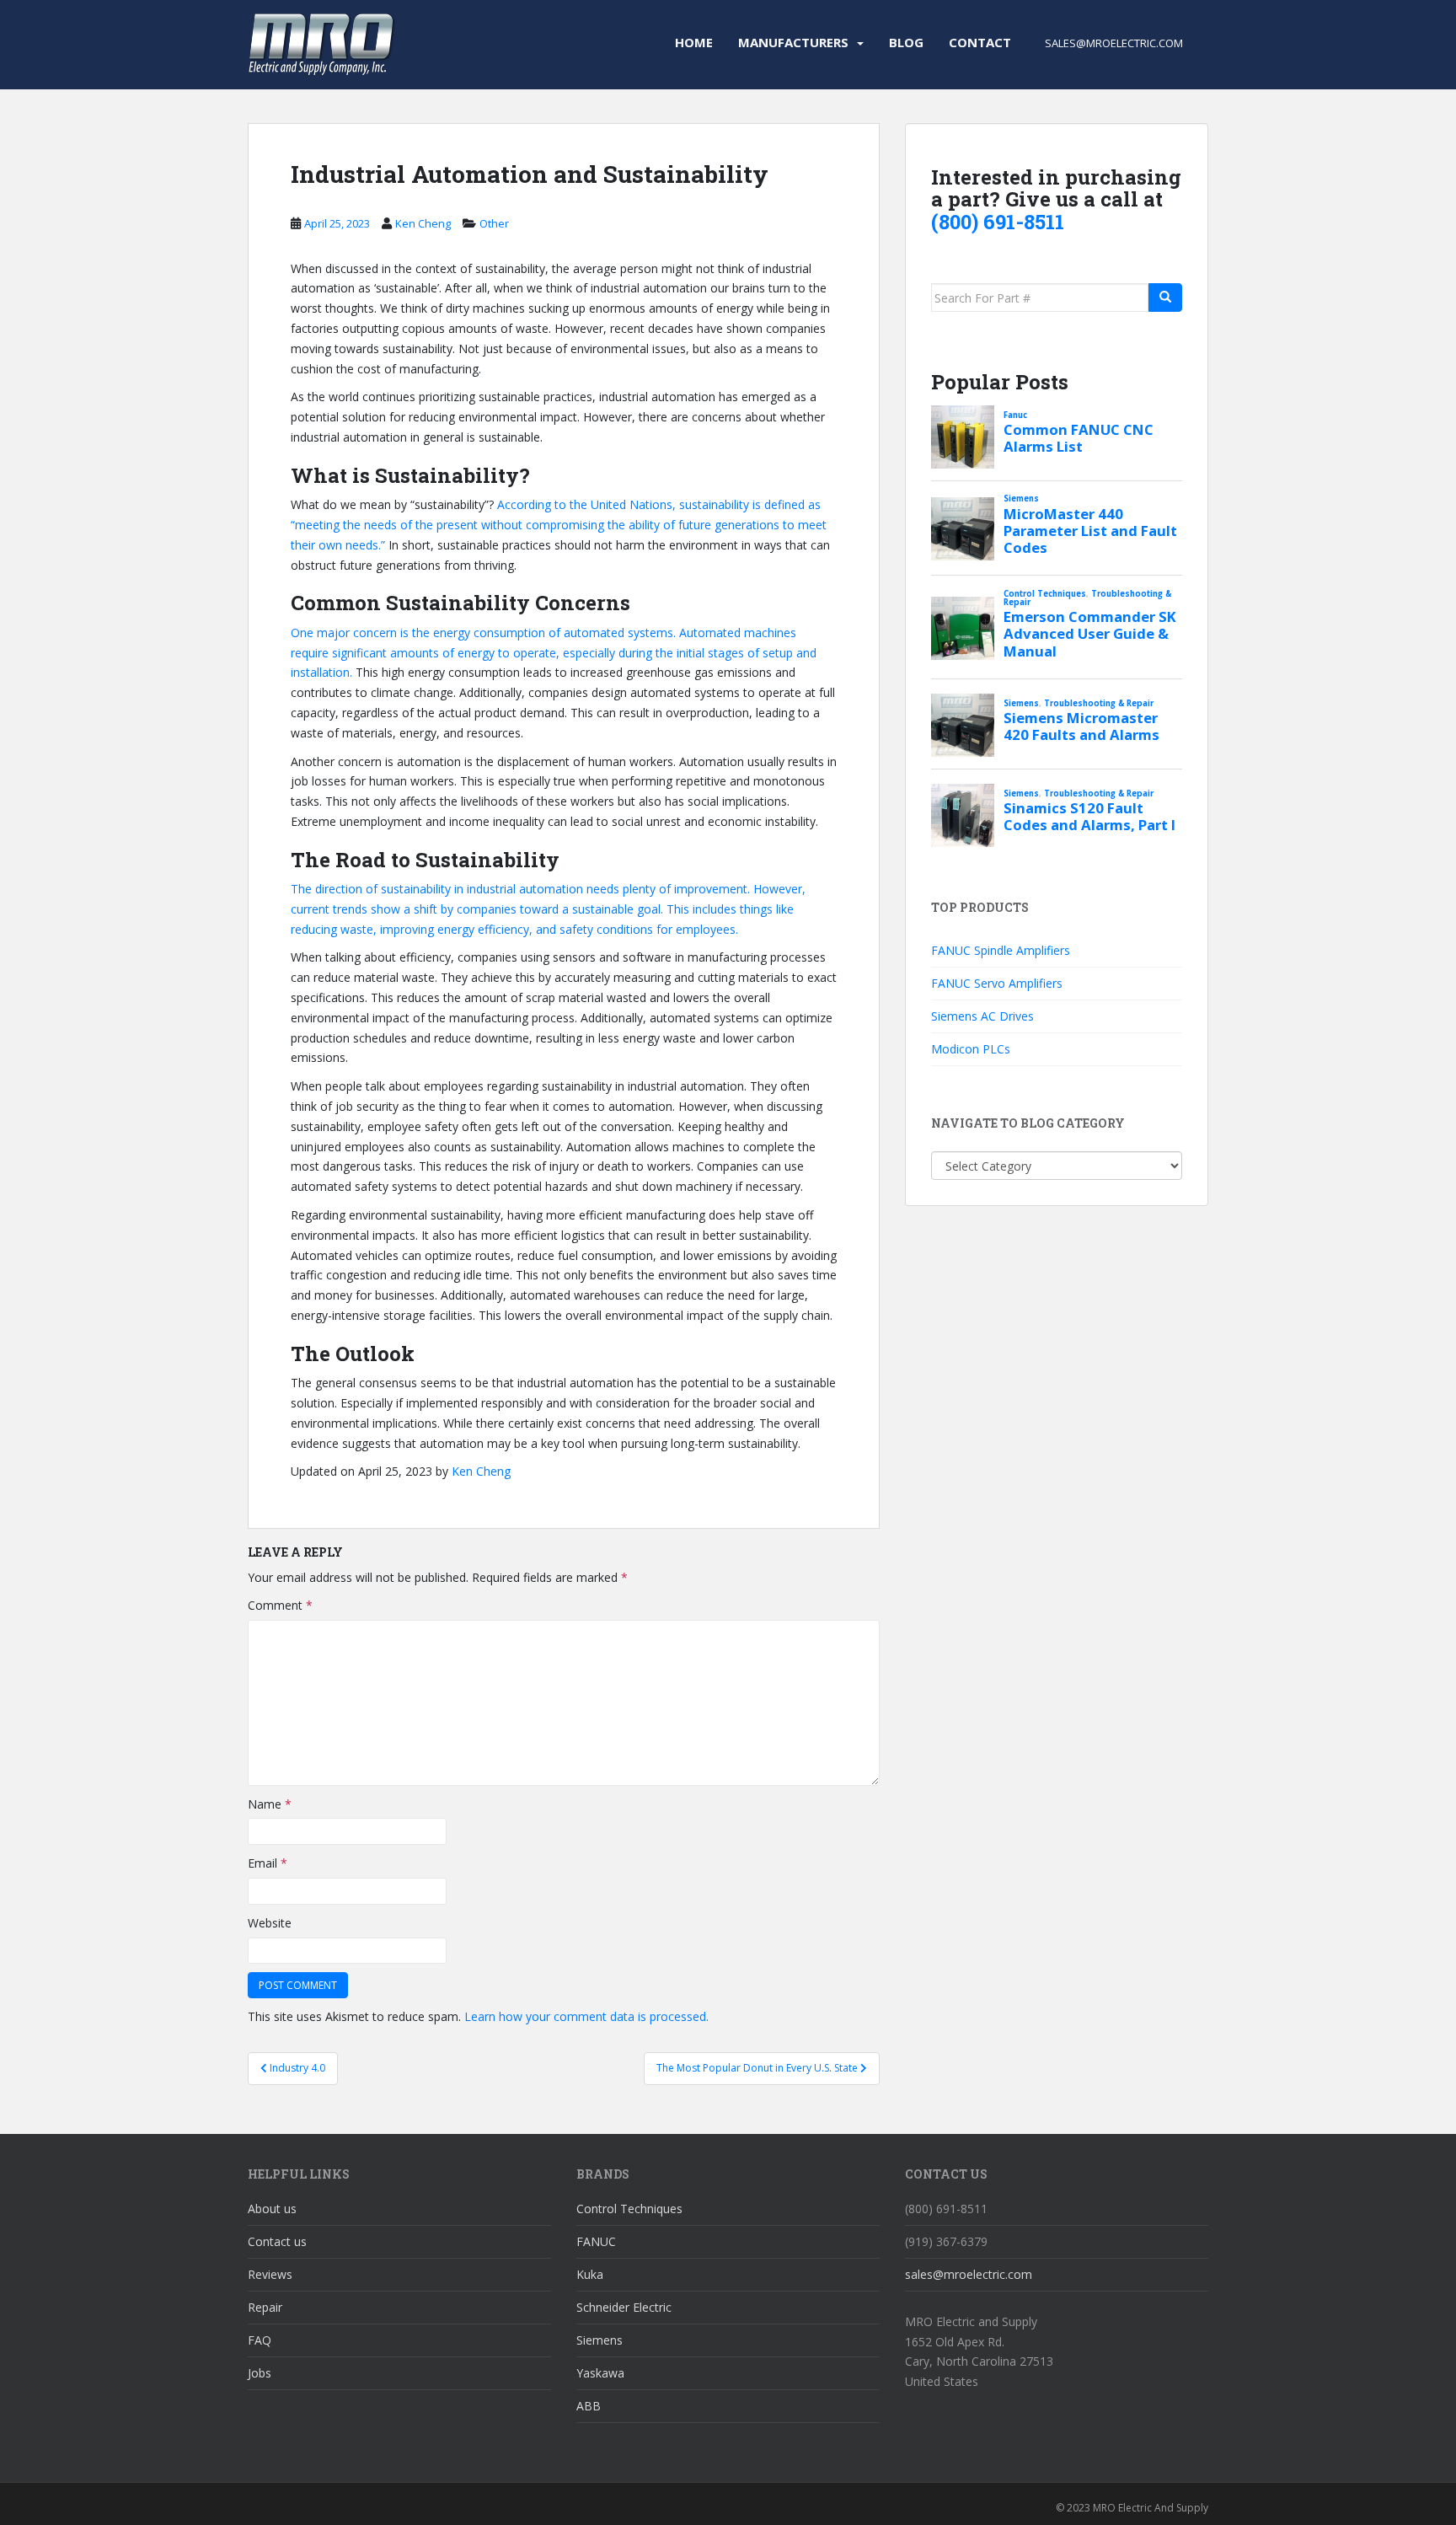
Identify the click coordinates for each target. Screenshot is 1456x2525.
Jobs (260, 2373)
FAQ (260, 2340)
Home (694, 42)
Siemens (600, 2340)
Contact (980, 42)
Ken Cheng (423, 223)
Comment (280, 1605)
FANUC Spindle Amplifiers (1001, 950)
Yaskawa (600, 2373)
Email (268, 1863)
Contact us (277, 2241)
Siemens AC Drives (982, 1016)
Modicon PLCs (971, 1049)
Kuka (590, 2274)
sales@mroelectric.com (969, 2274)
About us (272, 2209)
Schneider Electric (624, 2307)
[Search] (1165, 298)
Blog (906, 42)
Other (494, 223)
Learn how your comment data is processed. (586, 2016)
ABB (589, 2406)
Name (270, 1804)
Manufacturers (793, 42)
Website (270, 1923)
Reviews (270, 2274)
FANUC (596, 2241)
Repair (265, 2307)
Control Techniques (629, 2209)
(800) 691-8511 (998, 222)
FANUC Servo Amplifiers (997, 983)
